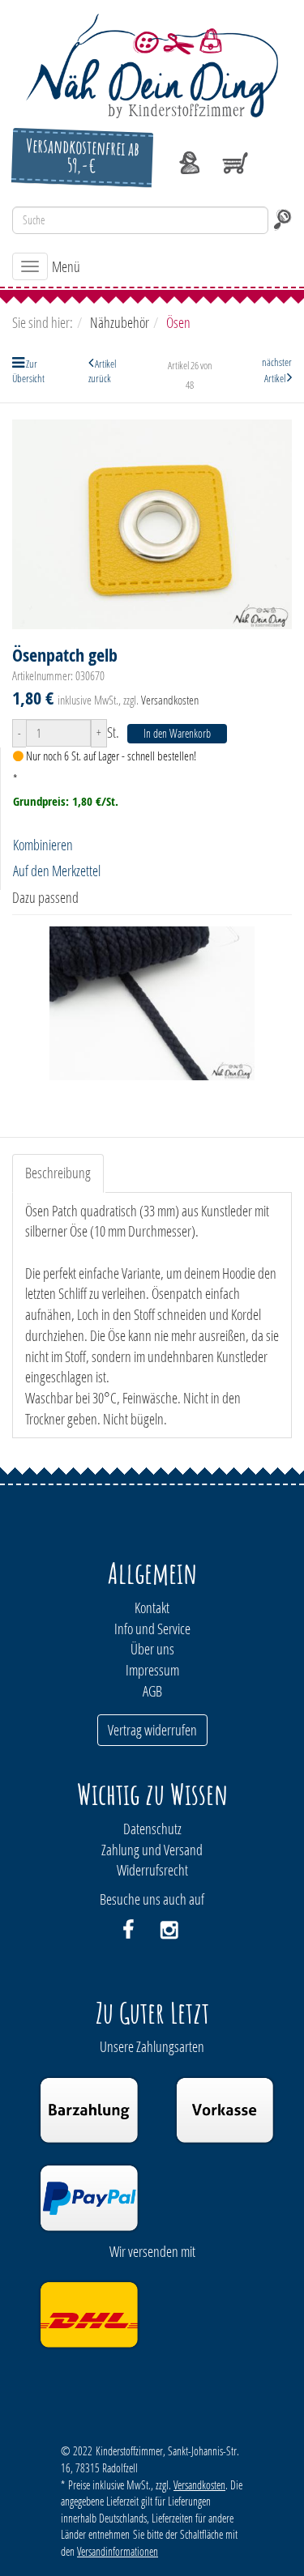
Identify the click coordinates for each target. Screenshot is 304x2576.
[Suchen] (282, 220)
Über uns (152, 1649)
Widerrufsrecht (152, 1870)
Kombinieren (43, 845)
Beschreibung (58, 1173)
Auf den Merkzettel (57, 871)
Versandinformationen (118, 2551)
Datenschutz (152, 1829)
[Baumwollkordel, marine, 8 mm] (152, 1003)
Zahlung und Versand (152, 1850)
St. (113, 732)
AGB (152, 1691)
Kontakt (152, 1607)
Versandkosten (170, 700)
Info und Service (152, 1629)
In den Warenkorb (177, 733)
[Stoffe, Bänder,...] (152, 64)
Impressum (152, 1670)
